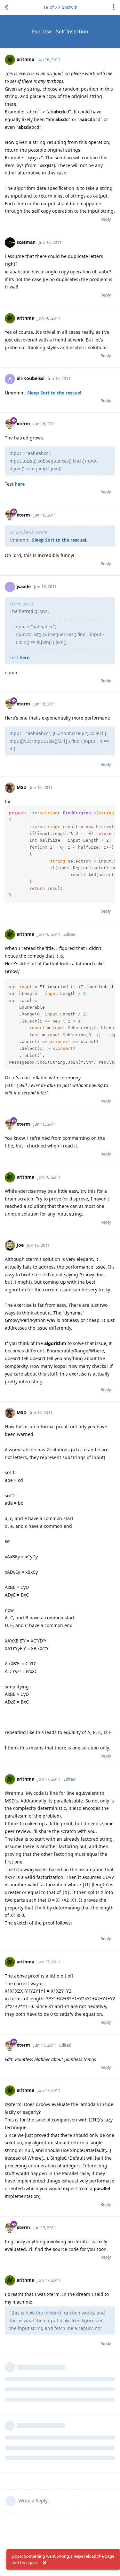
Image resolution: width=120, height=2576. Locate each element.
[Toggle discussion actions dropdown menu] (114, 7)
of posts (58, 7)
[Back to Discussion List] (6, 7)
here (20, 484)
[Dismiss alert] (44, 2563)
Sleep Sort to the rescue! (54, 393)
